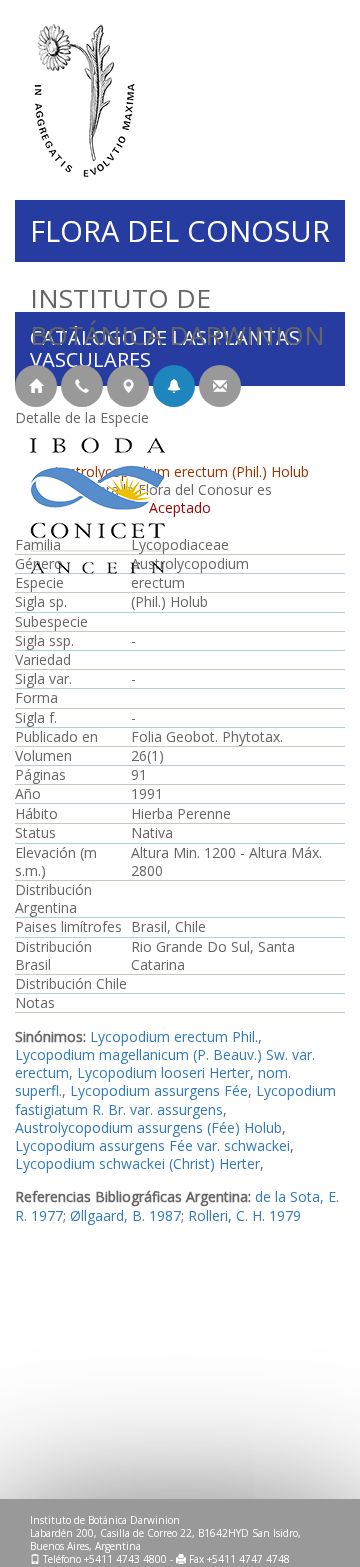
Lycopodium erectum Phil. (174, 1036)
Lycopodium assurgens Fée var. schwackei (152, 1145)
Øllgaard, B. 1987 (125, 1215)
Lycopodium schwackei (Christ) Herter (137, 1163)
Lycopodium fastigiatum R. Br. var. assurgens (175, 1099)
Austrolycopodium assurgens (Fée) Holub (148, 1127)
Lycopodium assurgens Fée (159, 1090)
